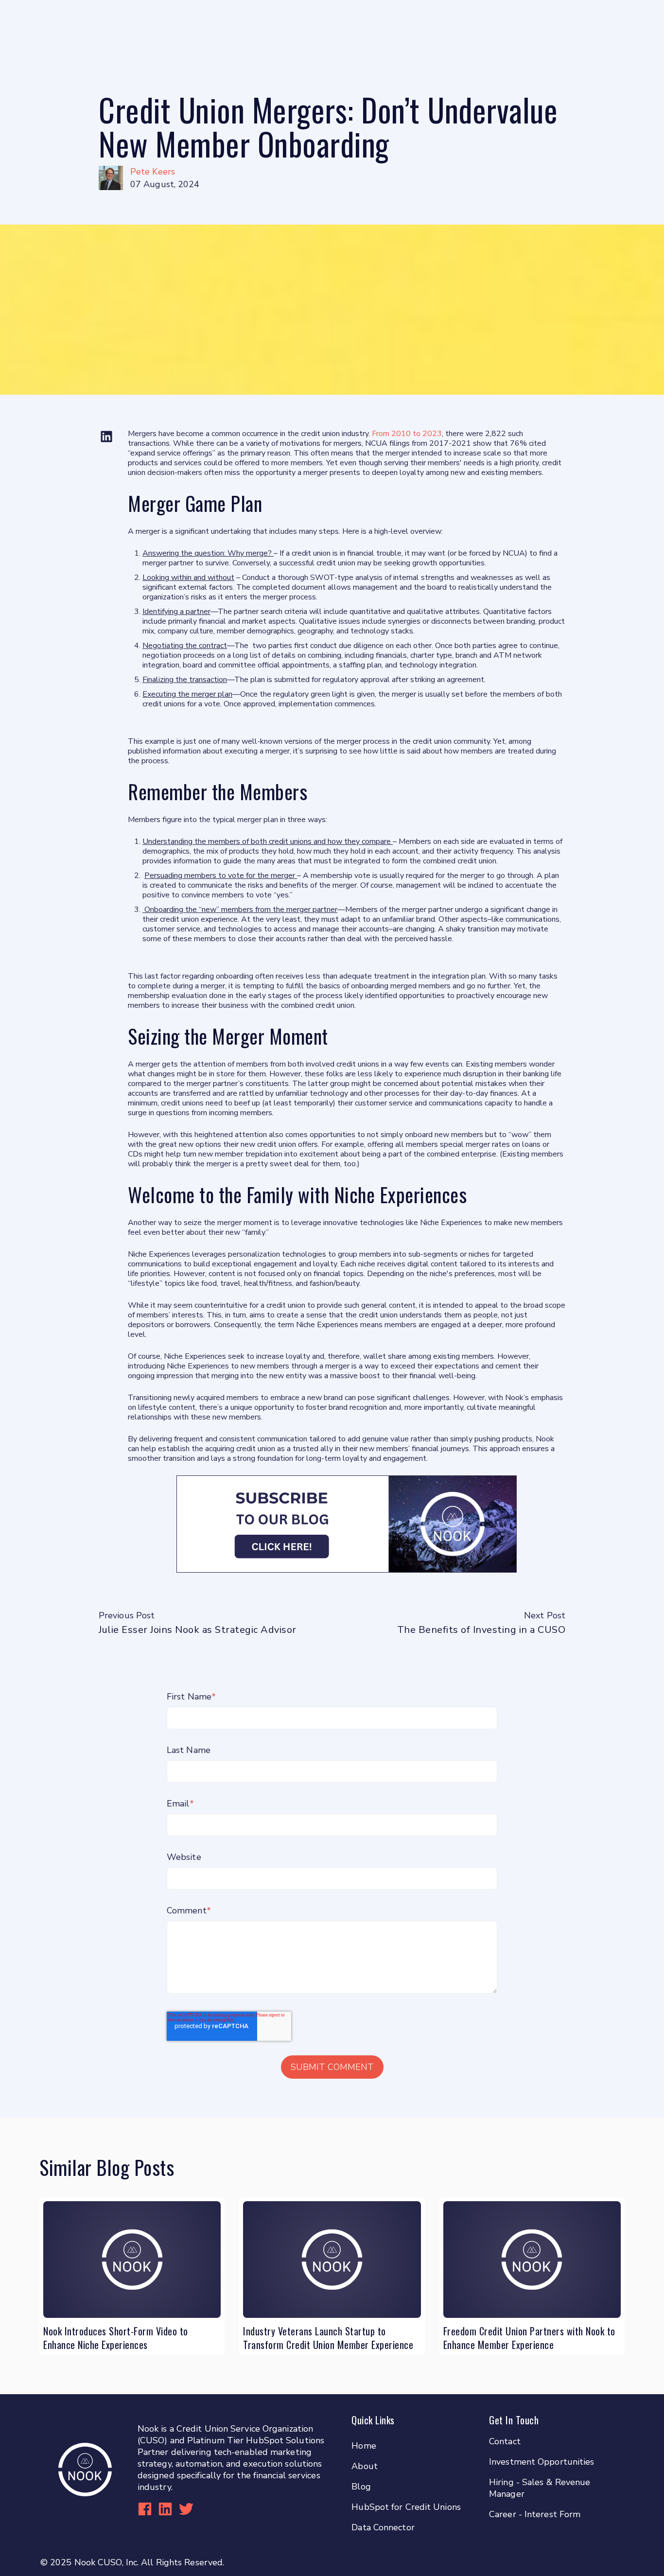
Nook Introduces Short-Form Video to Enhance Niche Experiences (116, 2338)
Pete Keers (153, 172)
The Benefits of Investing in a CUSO (481, 1630)
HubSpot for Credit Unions (406, 2507)
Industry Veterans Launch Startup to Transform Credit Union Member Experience (328, 2338)
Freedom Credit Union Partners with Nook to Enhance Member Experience (529, 2338)
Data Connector (383, 2527)
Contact (505, 2441)
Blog (361, 2487)
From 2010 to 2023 (406, 434)
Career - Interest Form (535, 2514)
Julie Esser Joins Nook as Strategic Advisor (198, 1630)
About (365, 2466)
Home (364, 2446)
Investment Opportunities (542, 2462)
